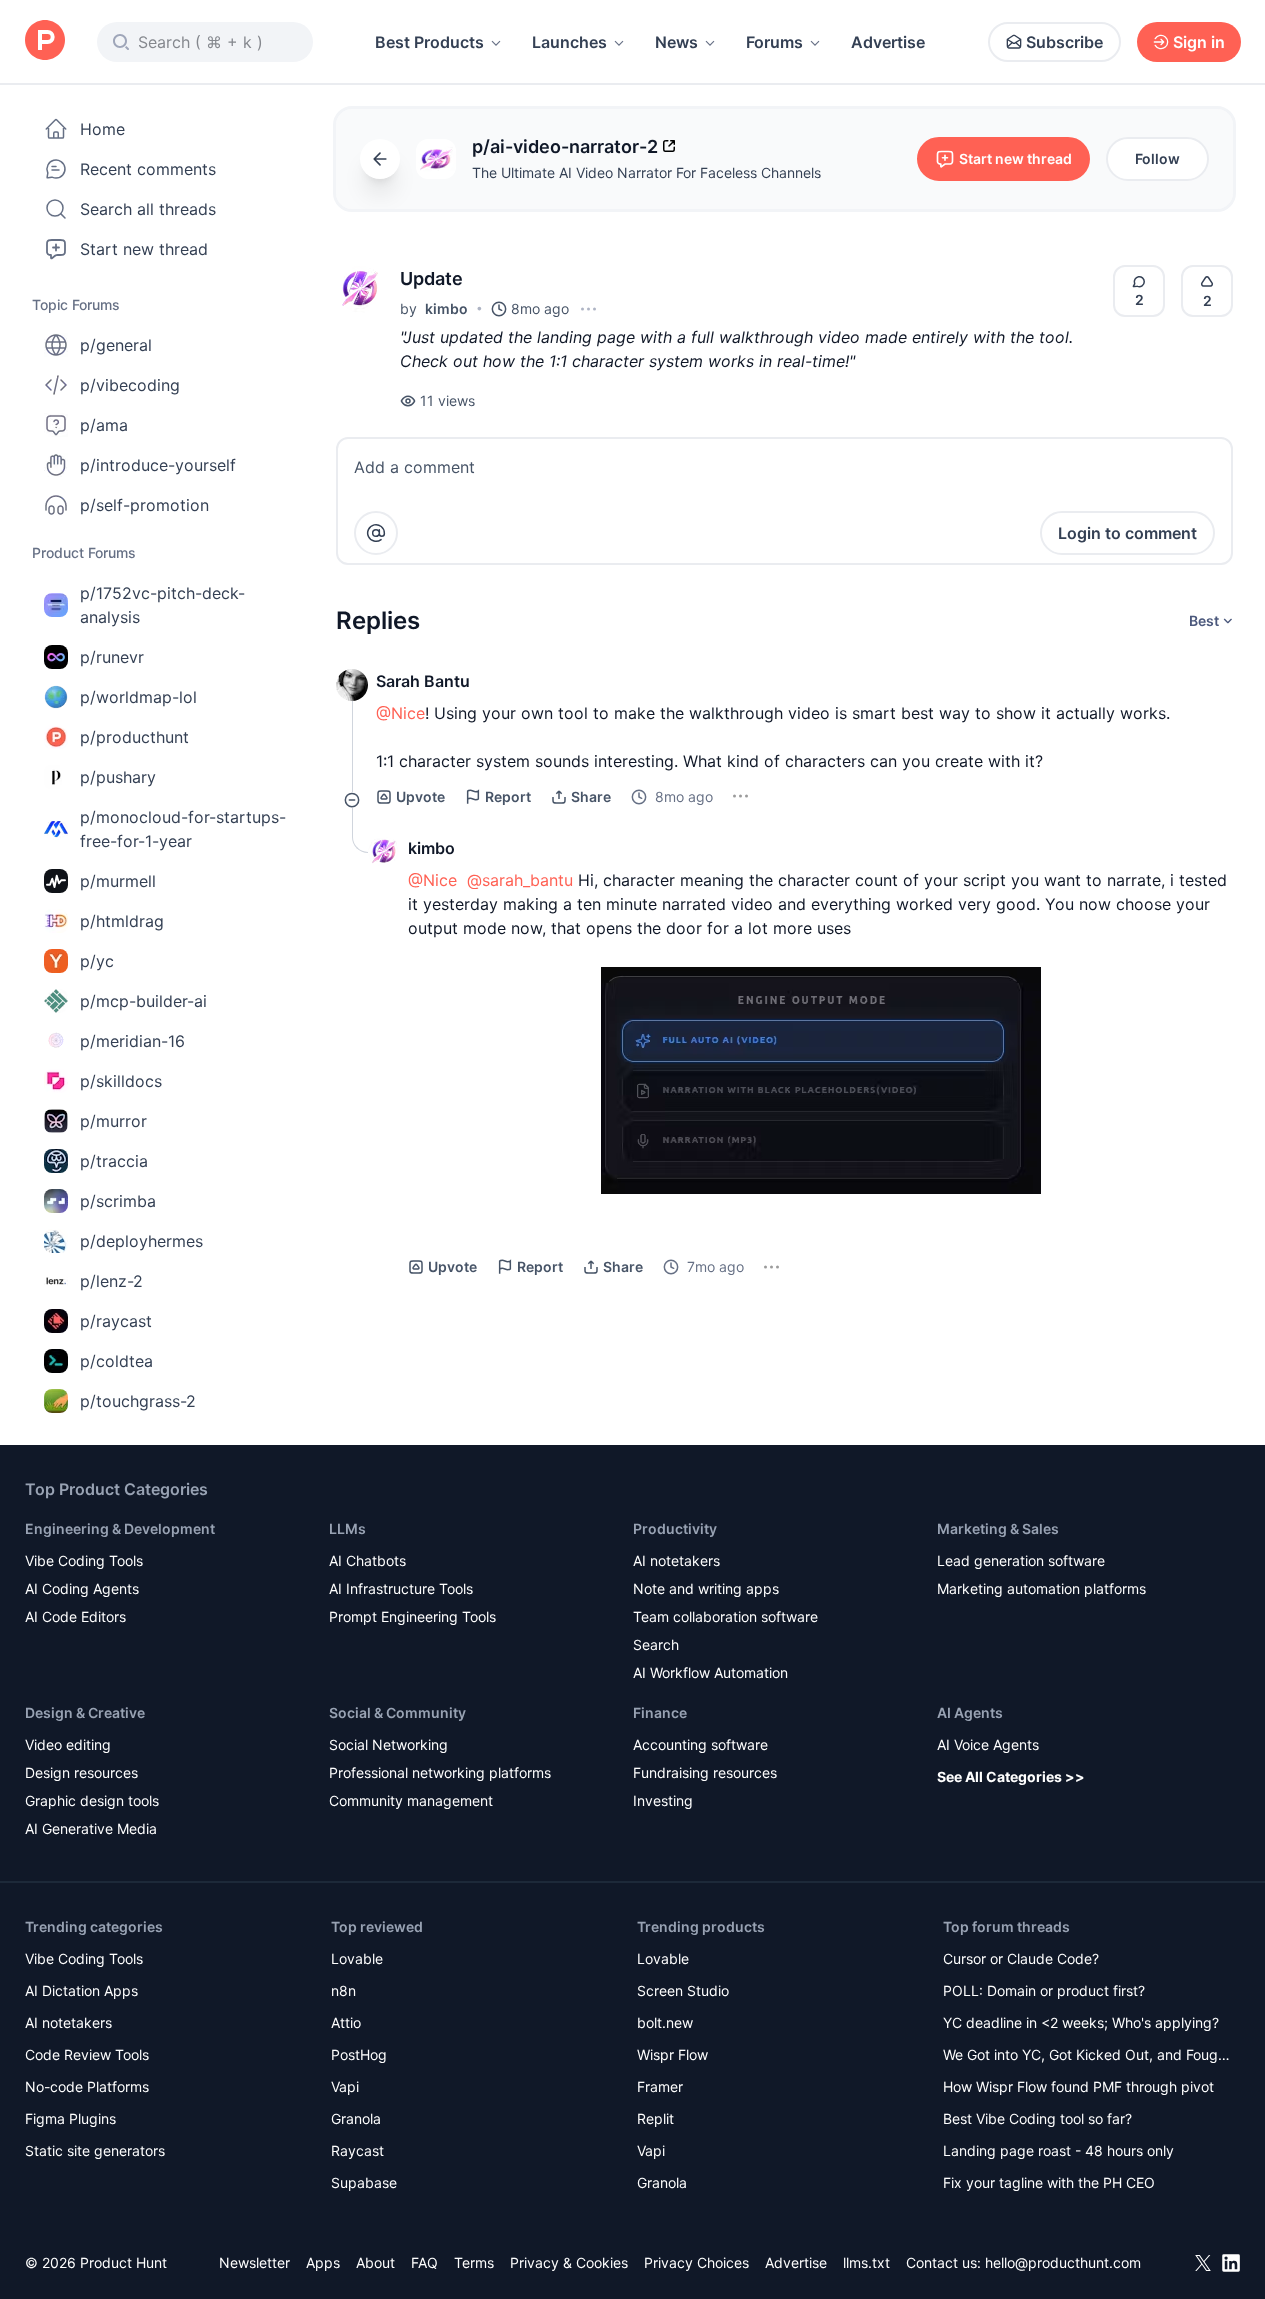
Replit (655, 2118)
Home (102, 129)
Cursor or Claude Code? (1021, 1958)
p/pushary (118, 777)
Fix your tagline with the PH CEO (1049, 2182)
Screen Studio (683, 1990)
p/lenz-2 (111, 1281)
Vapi (345, 2086)
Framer (660, 2086)
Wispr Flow (672, 2054)
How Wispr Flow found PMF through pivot (1078, 2086)
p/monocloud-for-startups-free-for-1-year (183, 829)
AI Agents (970, 1712)
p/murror (113, 1121)
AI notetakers (676, 1560)
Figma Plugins (70, 2118)
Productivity (675, 1528)
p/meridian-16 (132, 1041)
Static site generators (95, 2150)
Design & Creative (85, 1712)
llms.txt (866, 2262)
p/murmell (118, 881)
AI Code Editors (75, 1616)
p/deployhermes (141, 1241)
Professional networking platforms (440, 1772)
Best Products (429, 42)
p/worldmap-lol (138, 697)
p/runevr (112, 657)
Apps (323, 2262)
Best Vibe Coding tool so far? (1037, 2118)
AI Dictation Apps (81, 1990)
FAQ (424, 2262)
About (375, 2262)
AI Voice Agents (988, 1744)
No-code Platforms (87, 2086)
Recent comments (148, 169)
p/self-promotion (144, 505)
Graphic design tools (92, 1800)
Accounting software (700, 1744)
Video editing (68, 1744)
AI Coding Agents (82, 1588)
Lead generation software (1021, 1560)
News (676, 42)
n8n (343, 1990)
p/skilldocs (121, 1081)
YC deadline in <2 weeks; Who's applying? (1081, 2022)
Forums (774, 42)
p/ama (104, 425)
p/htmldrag (122, 921)
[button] (360, 289)
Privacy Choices (696, 2262)
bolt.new (665, 2022)
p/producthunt (134, 737)
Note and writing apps (706, 1588)
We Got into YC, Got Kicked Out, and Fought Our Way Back (1087, 2056)
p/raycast (116, 1321)
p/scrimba (118, 1201)
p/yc (97, 961)
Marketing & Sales (998, 1528)
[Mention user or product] (376, 533)
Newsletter (254, 2262)
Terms (474, 2262)
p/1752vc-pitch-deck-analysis (162, 605)
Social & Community (397, 1712)
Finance (660, 1712)
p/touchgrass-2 (138, 1401)
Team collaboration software (725, 1616)
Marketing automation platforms (1041, 1588)
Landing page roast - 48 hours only (1058, 2150)
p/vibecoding (130, 385)
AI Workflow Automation (710, 1672)
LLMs (347, 1528)
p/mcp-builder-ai (143, 1001)
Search (656, 1644)
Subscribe (1064, 42)
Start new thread (144, 249)
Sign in (1199, 42)
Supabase (364, 2182)
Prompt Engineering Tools (412, 1616)
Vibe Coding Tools (84, 1560)
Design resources (81, 1772)
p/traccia (114, 1161)
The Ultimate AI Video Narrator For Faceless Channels (646, 172)
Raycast (357, 2150)
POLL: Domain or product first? (1044, 1990)
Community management (411, 1800)
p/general (116, 345)
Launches (569, 42)
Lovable (357, 1958)
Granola (356, 2118)
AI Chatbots (367, 1560)
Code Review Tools (87, 2054)
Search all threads (148, 209)
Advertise (888, 42)
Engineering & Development (120, 1528)
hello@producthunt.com (1063, 2262)
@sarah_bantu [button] (520, 880)
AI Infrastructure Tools (401, 1588)
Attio (346, 2022)
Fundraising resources (705, 1772)
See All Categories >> (1011, 1776)
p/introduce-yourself (158, 465)
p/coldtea (116, 1361)
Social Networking (388, 1744)
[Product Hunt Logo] (45, 41)
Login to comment (1127, 533)
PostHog (359, 2054)
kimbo (446, 308)
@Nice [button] (400, 713)
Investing (663, 1800)
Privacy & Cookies (569, 2262)
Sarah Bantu (423, 681)
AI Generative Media (91, 1828)
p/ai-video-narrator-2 (565, 146)
